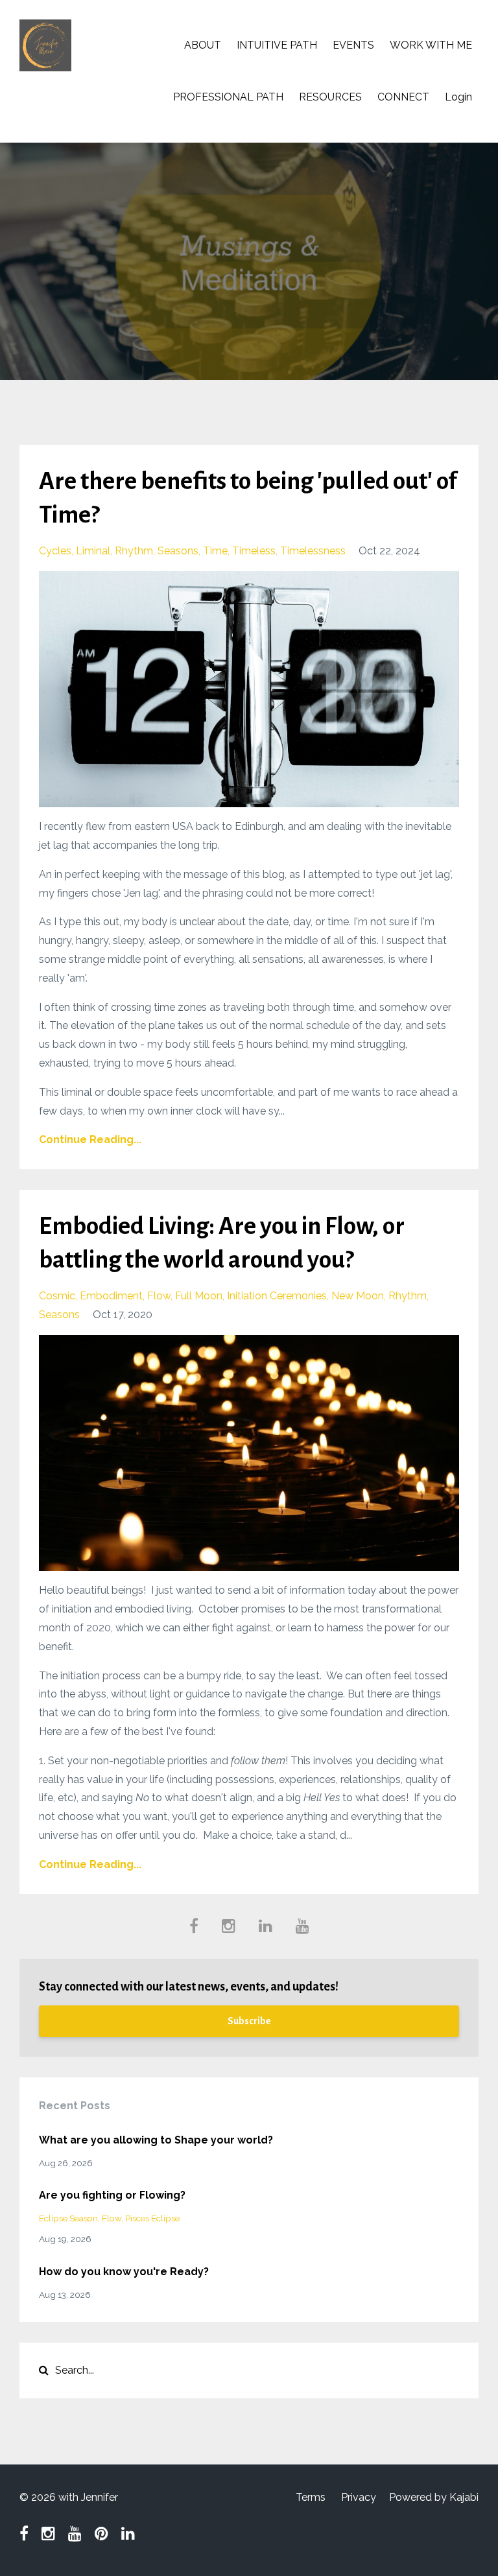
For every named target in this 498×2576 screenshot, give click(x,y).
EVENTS (353, 45)
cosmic (57, 1296)
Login (458, 97)
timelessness (313, 551)
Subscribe (249, 2021)
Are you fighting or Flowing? (112, 2195)
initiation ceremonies (277, 1296)
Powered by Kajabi (434, 2497)
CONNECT (403, 97)
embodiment (111, 1296)
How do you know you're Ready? (124, 2272)
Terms (311, 2497)
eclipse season (68, 2218)
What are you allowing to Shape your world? (156, 2140)
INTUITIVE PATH (277, 45)
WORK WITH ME (431, 45)
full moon (199, 1296)
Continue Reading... (90, 1140)
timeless (254, 551)
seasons (178, 551)
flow (159, 1296)
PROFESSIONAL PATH (228, 97)
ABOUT (203, 45)
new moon (358, 1296)
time (215, 551)
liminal (93, 551)
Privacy (359, 2497)
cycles (55, 551)
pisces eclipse (152, 2218)
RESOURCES (330, 97)
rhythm (134, 551)
